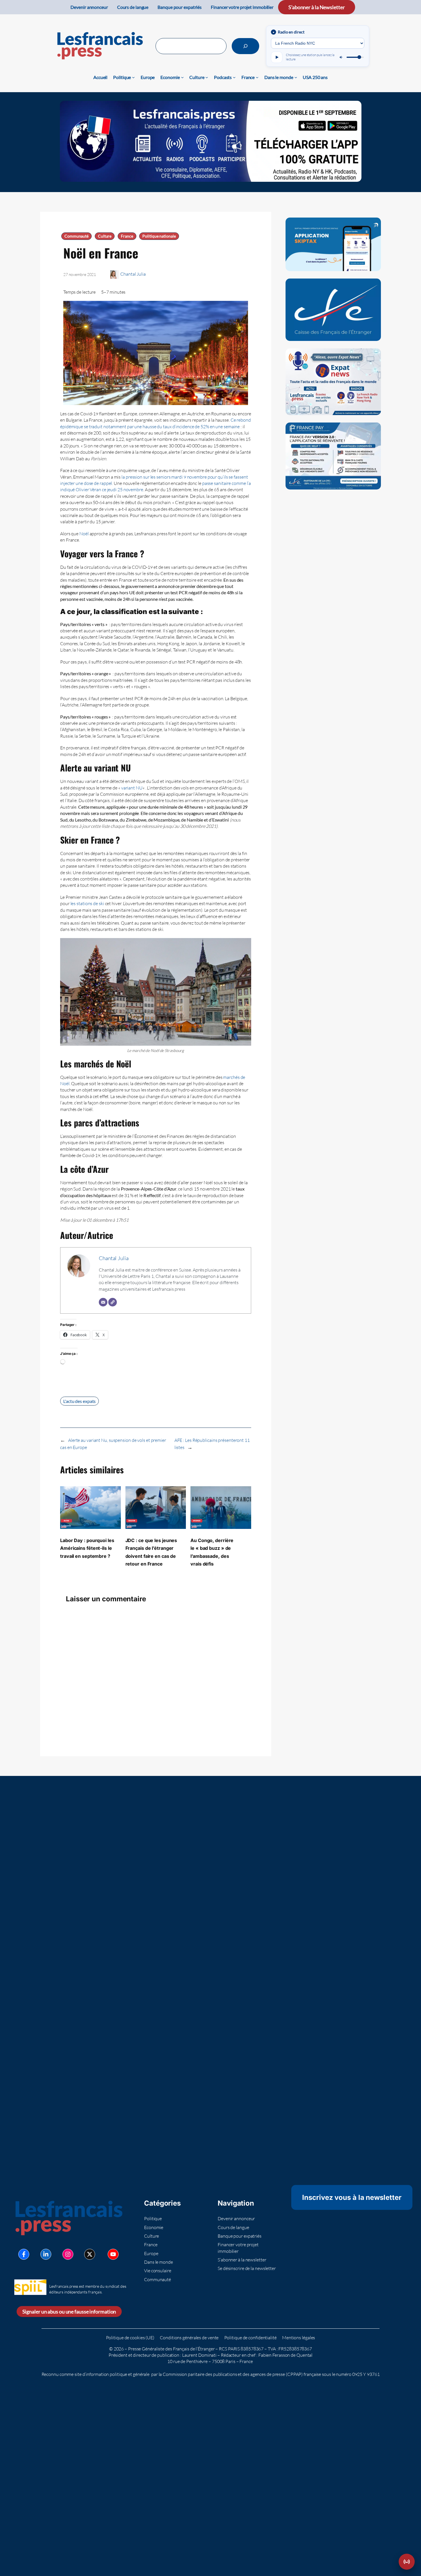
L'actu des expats (79, 1401)
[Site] (113, 1302)
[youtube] (113, 2254)
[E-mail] (103, 1302)
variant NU (132, 788)
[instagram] (68, 2254)
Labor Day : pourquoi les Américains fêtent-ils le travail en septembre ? (87, 1548)
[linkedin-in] (46, 2254)
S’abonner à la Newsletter (317, 7)
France (127, 236)
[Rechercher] (245, 46)
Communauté (76, 236)
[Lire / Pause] (277, 57)
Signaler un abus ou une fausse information (69, 2312)
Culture (105, 236)
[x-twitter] (90, 2254)
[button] (407, 2562)
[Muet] (341, 57)
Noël (84, 534)
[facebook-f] (24, 2254)
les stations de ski (87, 903)
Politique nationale (159, 236)
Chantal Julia (133, 274)
